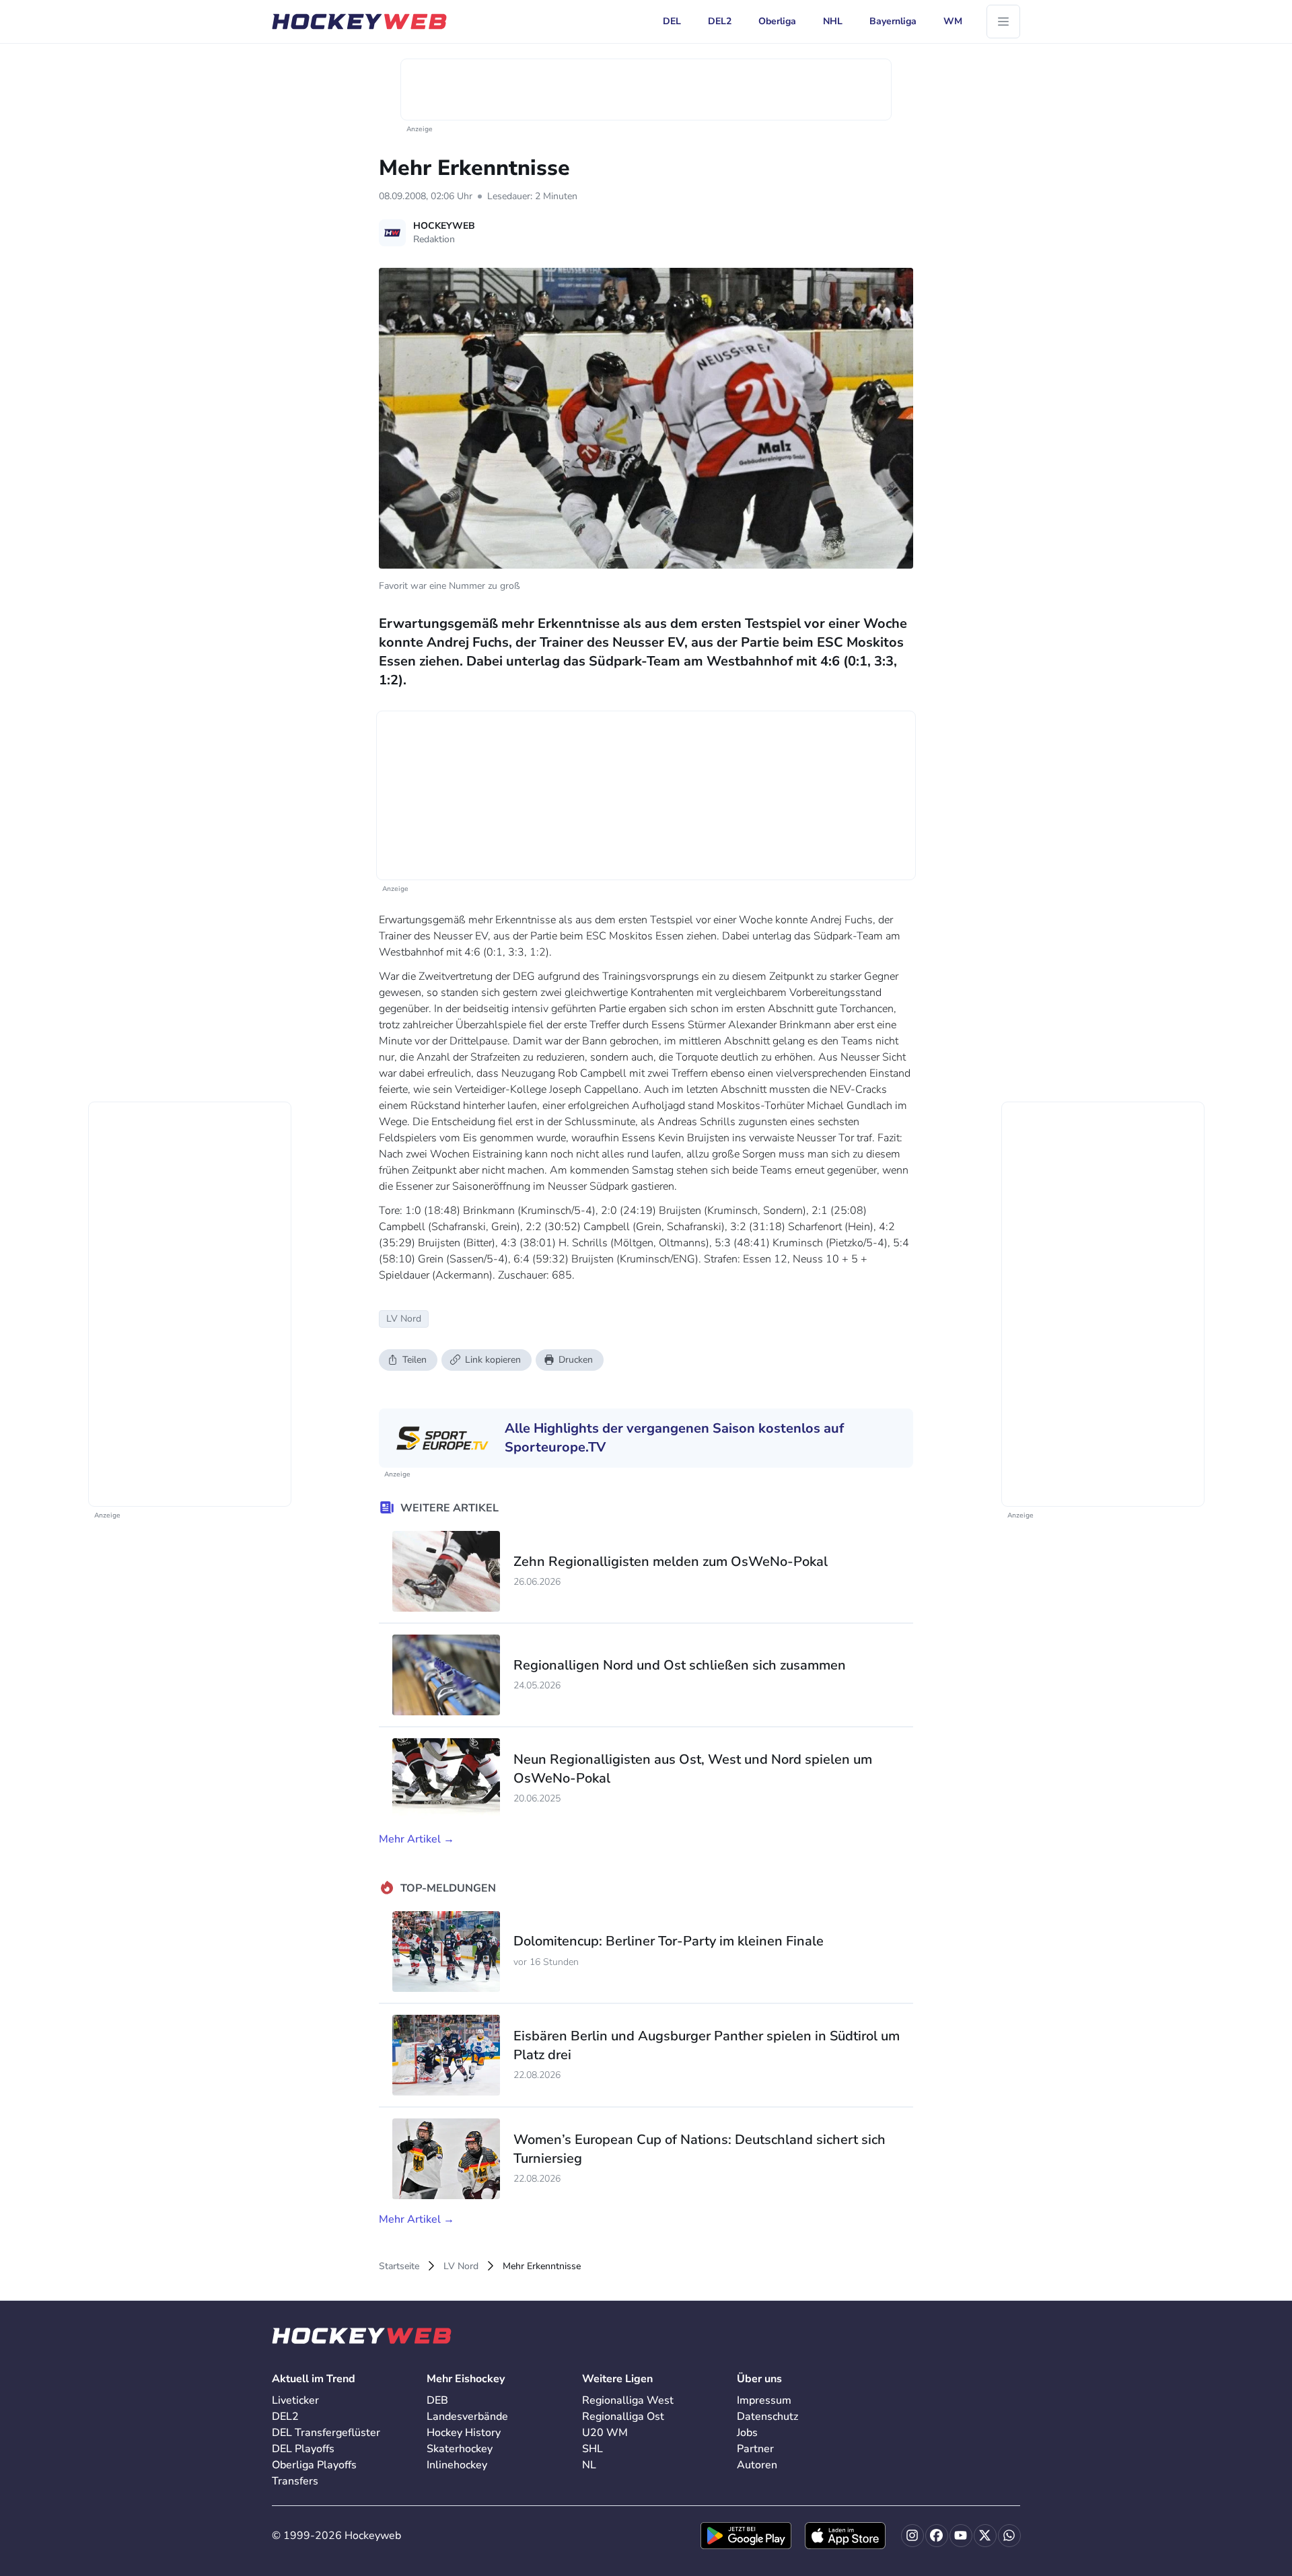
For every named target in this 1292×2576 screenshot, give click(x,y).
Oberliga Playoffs (314, 2465)
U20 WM (605, 2433)
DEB (437, 2400)
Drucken (576, 1360)
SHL (593, 2449)
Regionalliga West (628, 2400)
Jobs (747, 2433)
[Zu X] (985, 2536)
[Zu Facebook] (937, 2536)
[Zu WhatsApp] (1009, 2536)
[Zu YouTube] (961, 2536)
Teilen (415, 1360)
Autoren (757, 2465)
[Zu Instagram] (912, 2536)
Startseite (399, 2266)
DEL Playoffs (303, 2449)
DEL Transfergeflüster (326, 2433)
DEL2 (285, 2417)
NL (589, 2465)
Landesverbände (467, 2417)
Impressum (764, 2400)
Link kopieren (493, 1360)
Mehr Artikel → (417, 1839)
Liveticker (295, 2400)
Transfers (295, 2481)
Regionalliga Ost (623, 2417)
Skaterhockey (460, 2449)
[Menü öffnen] (1003, 22)
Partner (755, 2449)
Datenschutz (767, 2417)
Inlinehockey (457, 2465)
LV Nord (461, 2266)
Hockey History (464, 2433)
